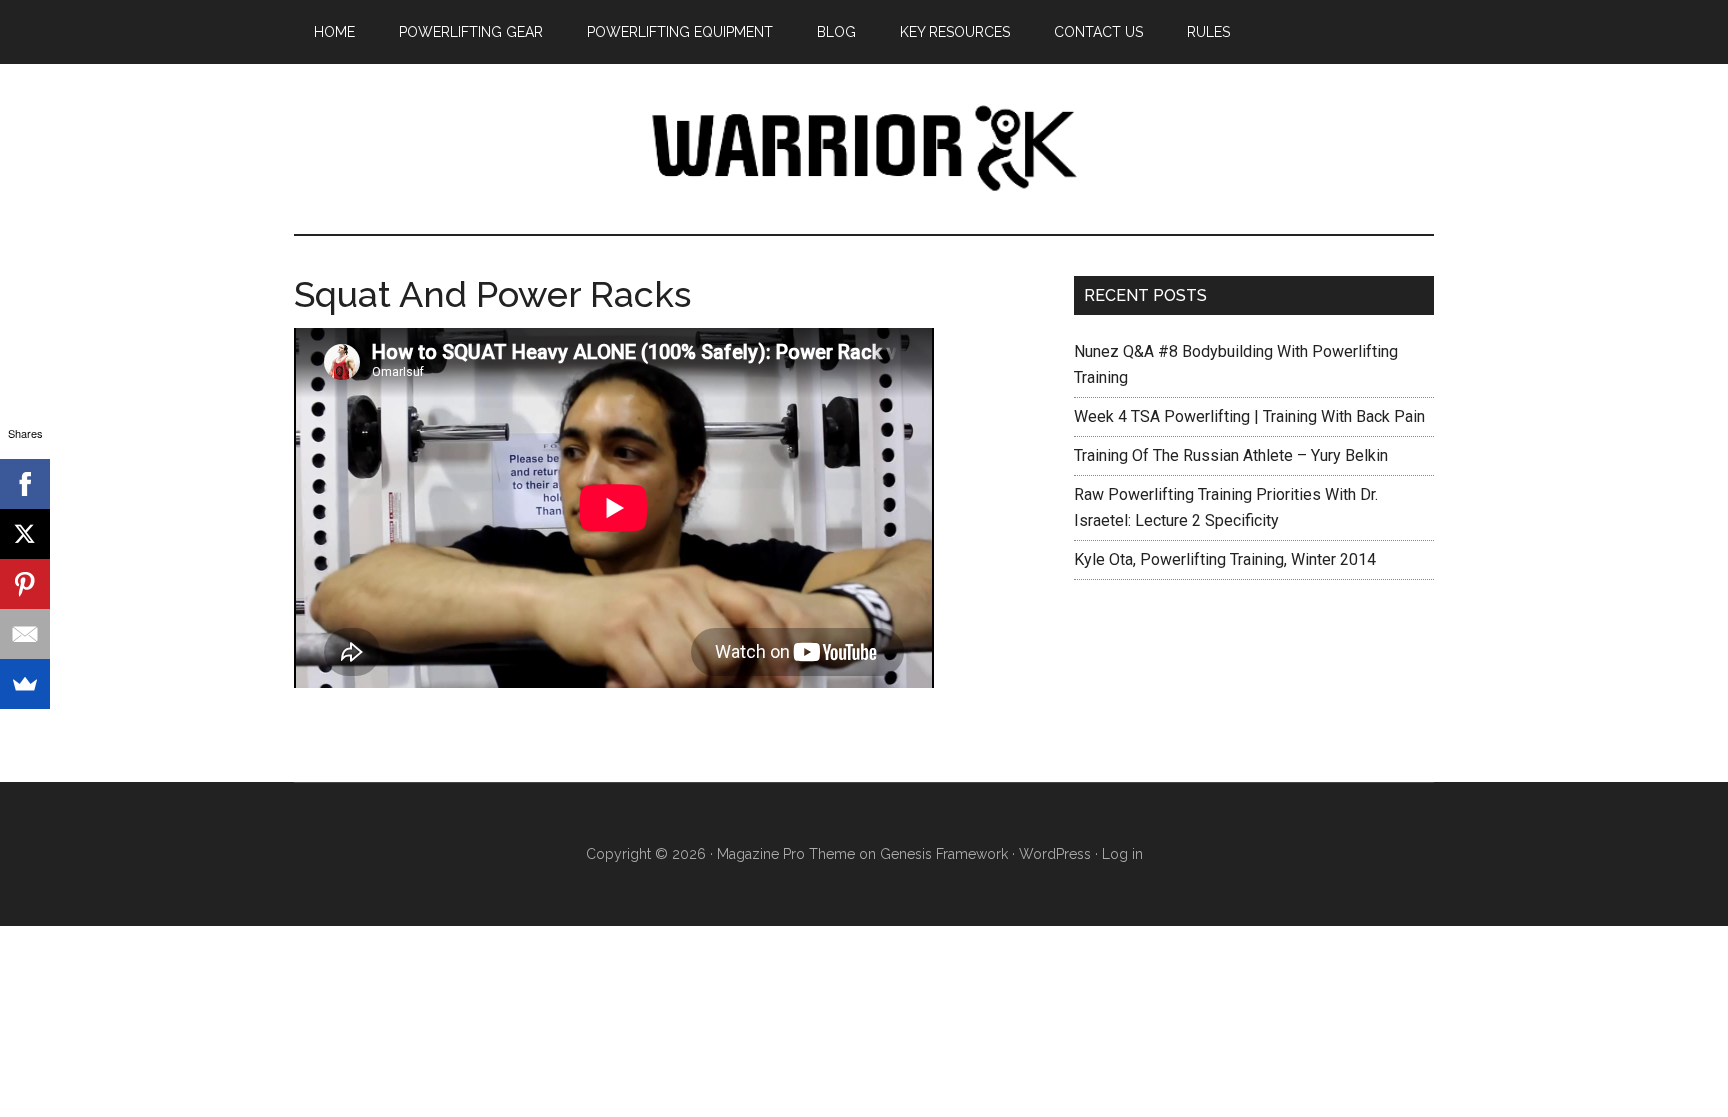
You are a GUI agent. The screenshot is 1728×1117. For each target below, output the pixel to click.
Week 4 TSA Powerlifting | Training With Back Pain (1249, 416)
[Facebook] (25, 484)
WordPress (1055, 854)
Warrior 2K (864, 149)
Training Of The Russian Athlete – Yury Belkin (1231, 455)
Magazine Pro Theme (786, 854)
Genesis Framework (944, 854)
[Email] (25, 634)
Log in (1122, 854)
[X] (25, 534)
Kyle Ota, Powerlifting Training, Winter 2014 (1225, 559)
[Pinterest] (25, 584)
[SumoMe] (25, 684)
